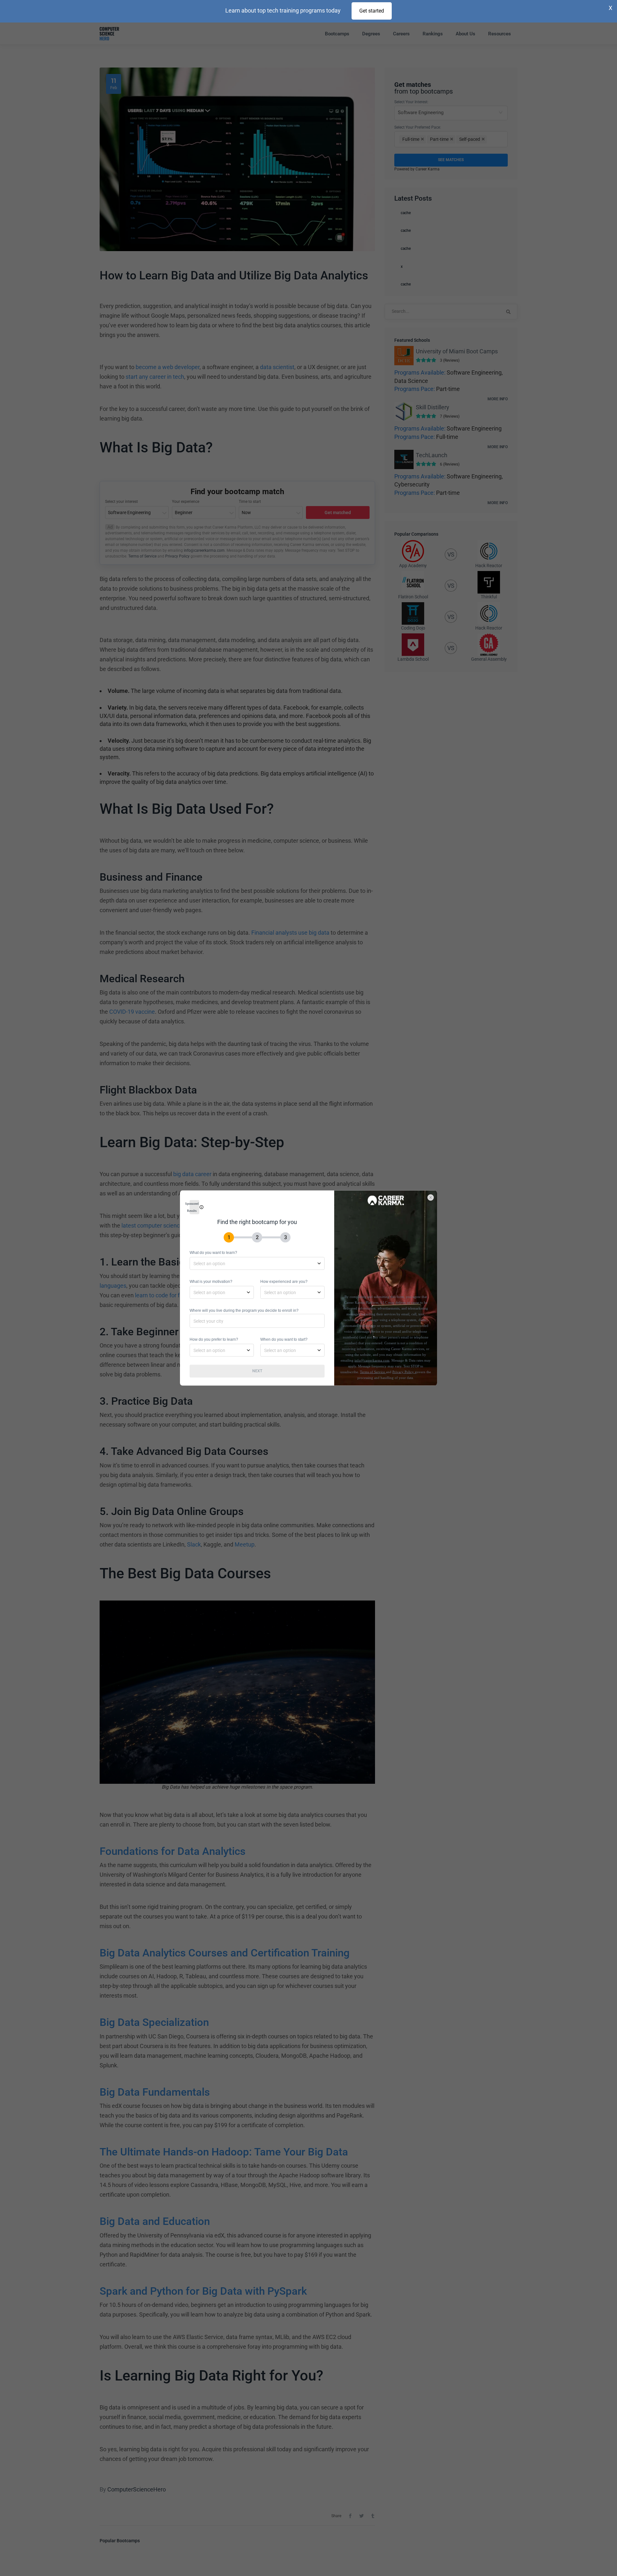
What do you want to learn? (213, 1253)
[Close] (434, 1194)
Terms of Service (373, 1372)
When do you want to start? (284, 1339)
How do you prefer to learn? (214, 1339)
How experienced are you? (284, 1282)
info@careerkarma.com (372, 1360)
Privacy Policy (404, 1372)
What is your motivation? (211, 1282)
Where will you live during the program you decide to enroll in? (244, 1311)
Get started (372, 11)
